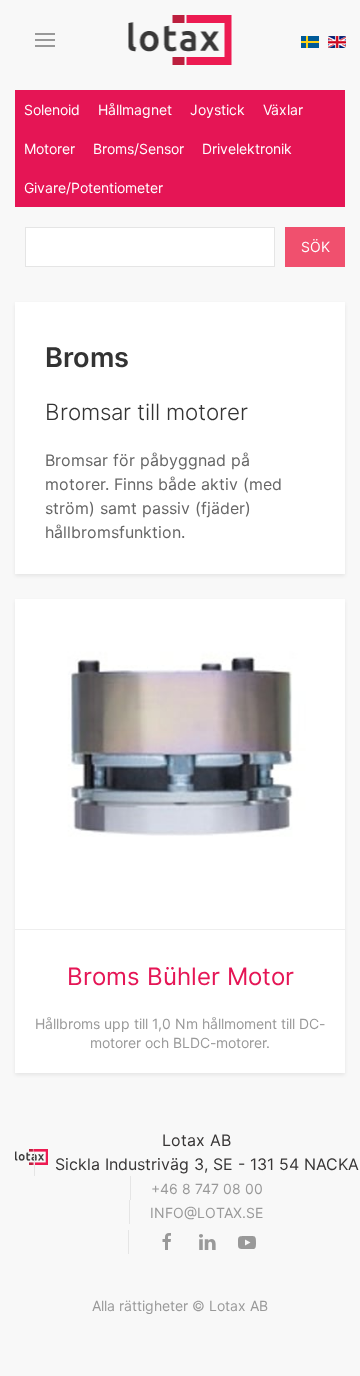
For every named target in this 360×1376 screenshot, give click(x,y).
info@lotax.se (206, 1212)
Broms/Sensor (138, 148)
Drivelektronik (247, 148)
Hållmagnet (135, 109)
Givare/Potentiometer (93, 187)
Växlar (283, 109)
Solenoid (52, 109)
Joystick (217, 109)
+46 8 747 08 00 (207, 1188)
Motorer (49, 148)
